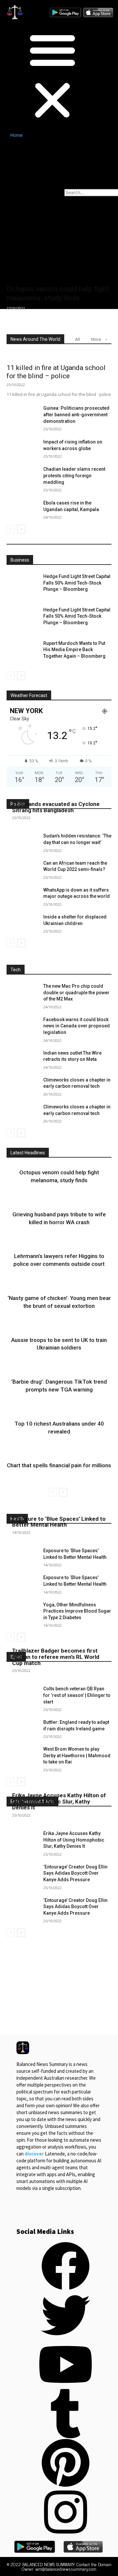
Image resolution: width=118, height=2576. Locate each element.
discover (34, 2154)
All (78, 339)
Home (16, 135)
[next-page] (21, 529)
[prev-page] (11, 529)
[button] (31, 76)
